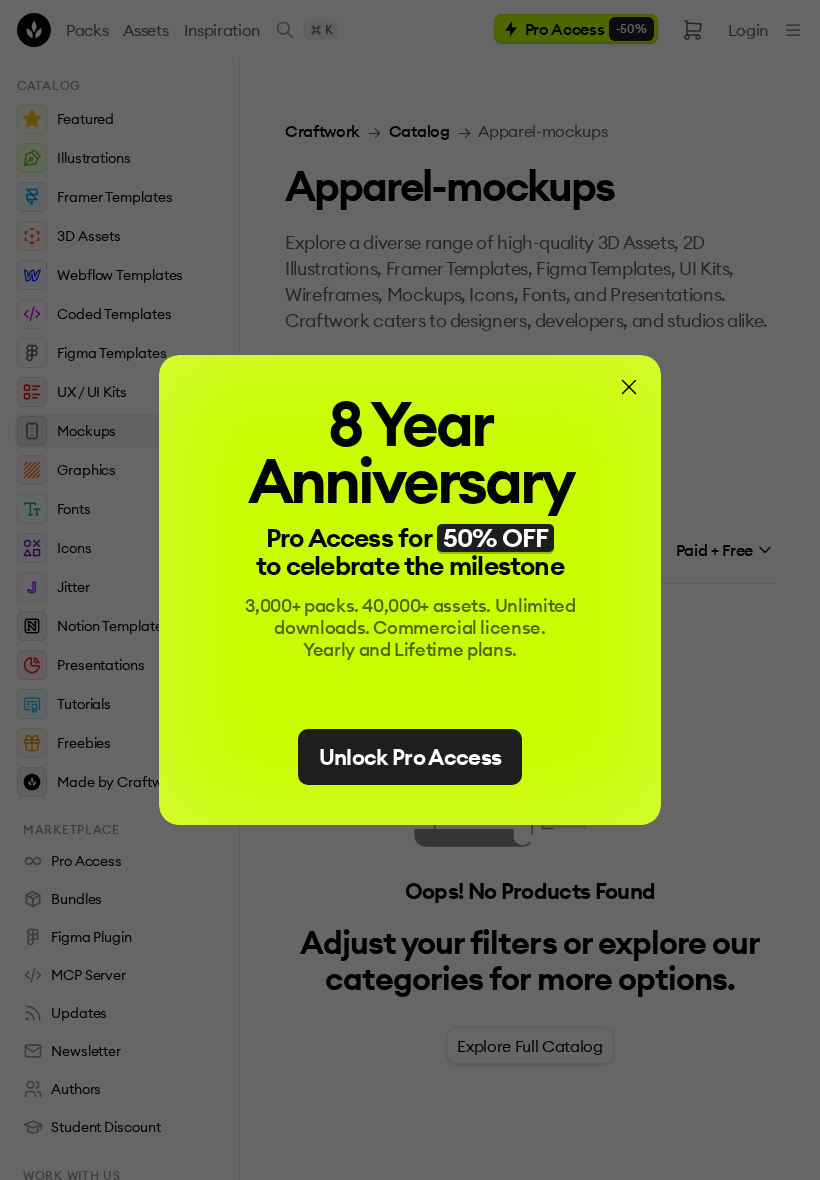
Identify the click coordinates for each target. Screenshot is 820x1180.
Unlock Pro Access (410, 757)
